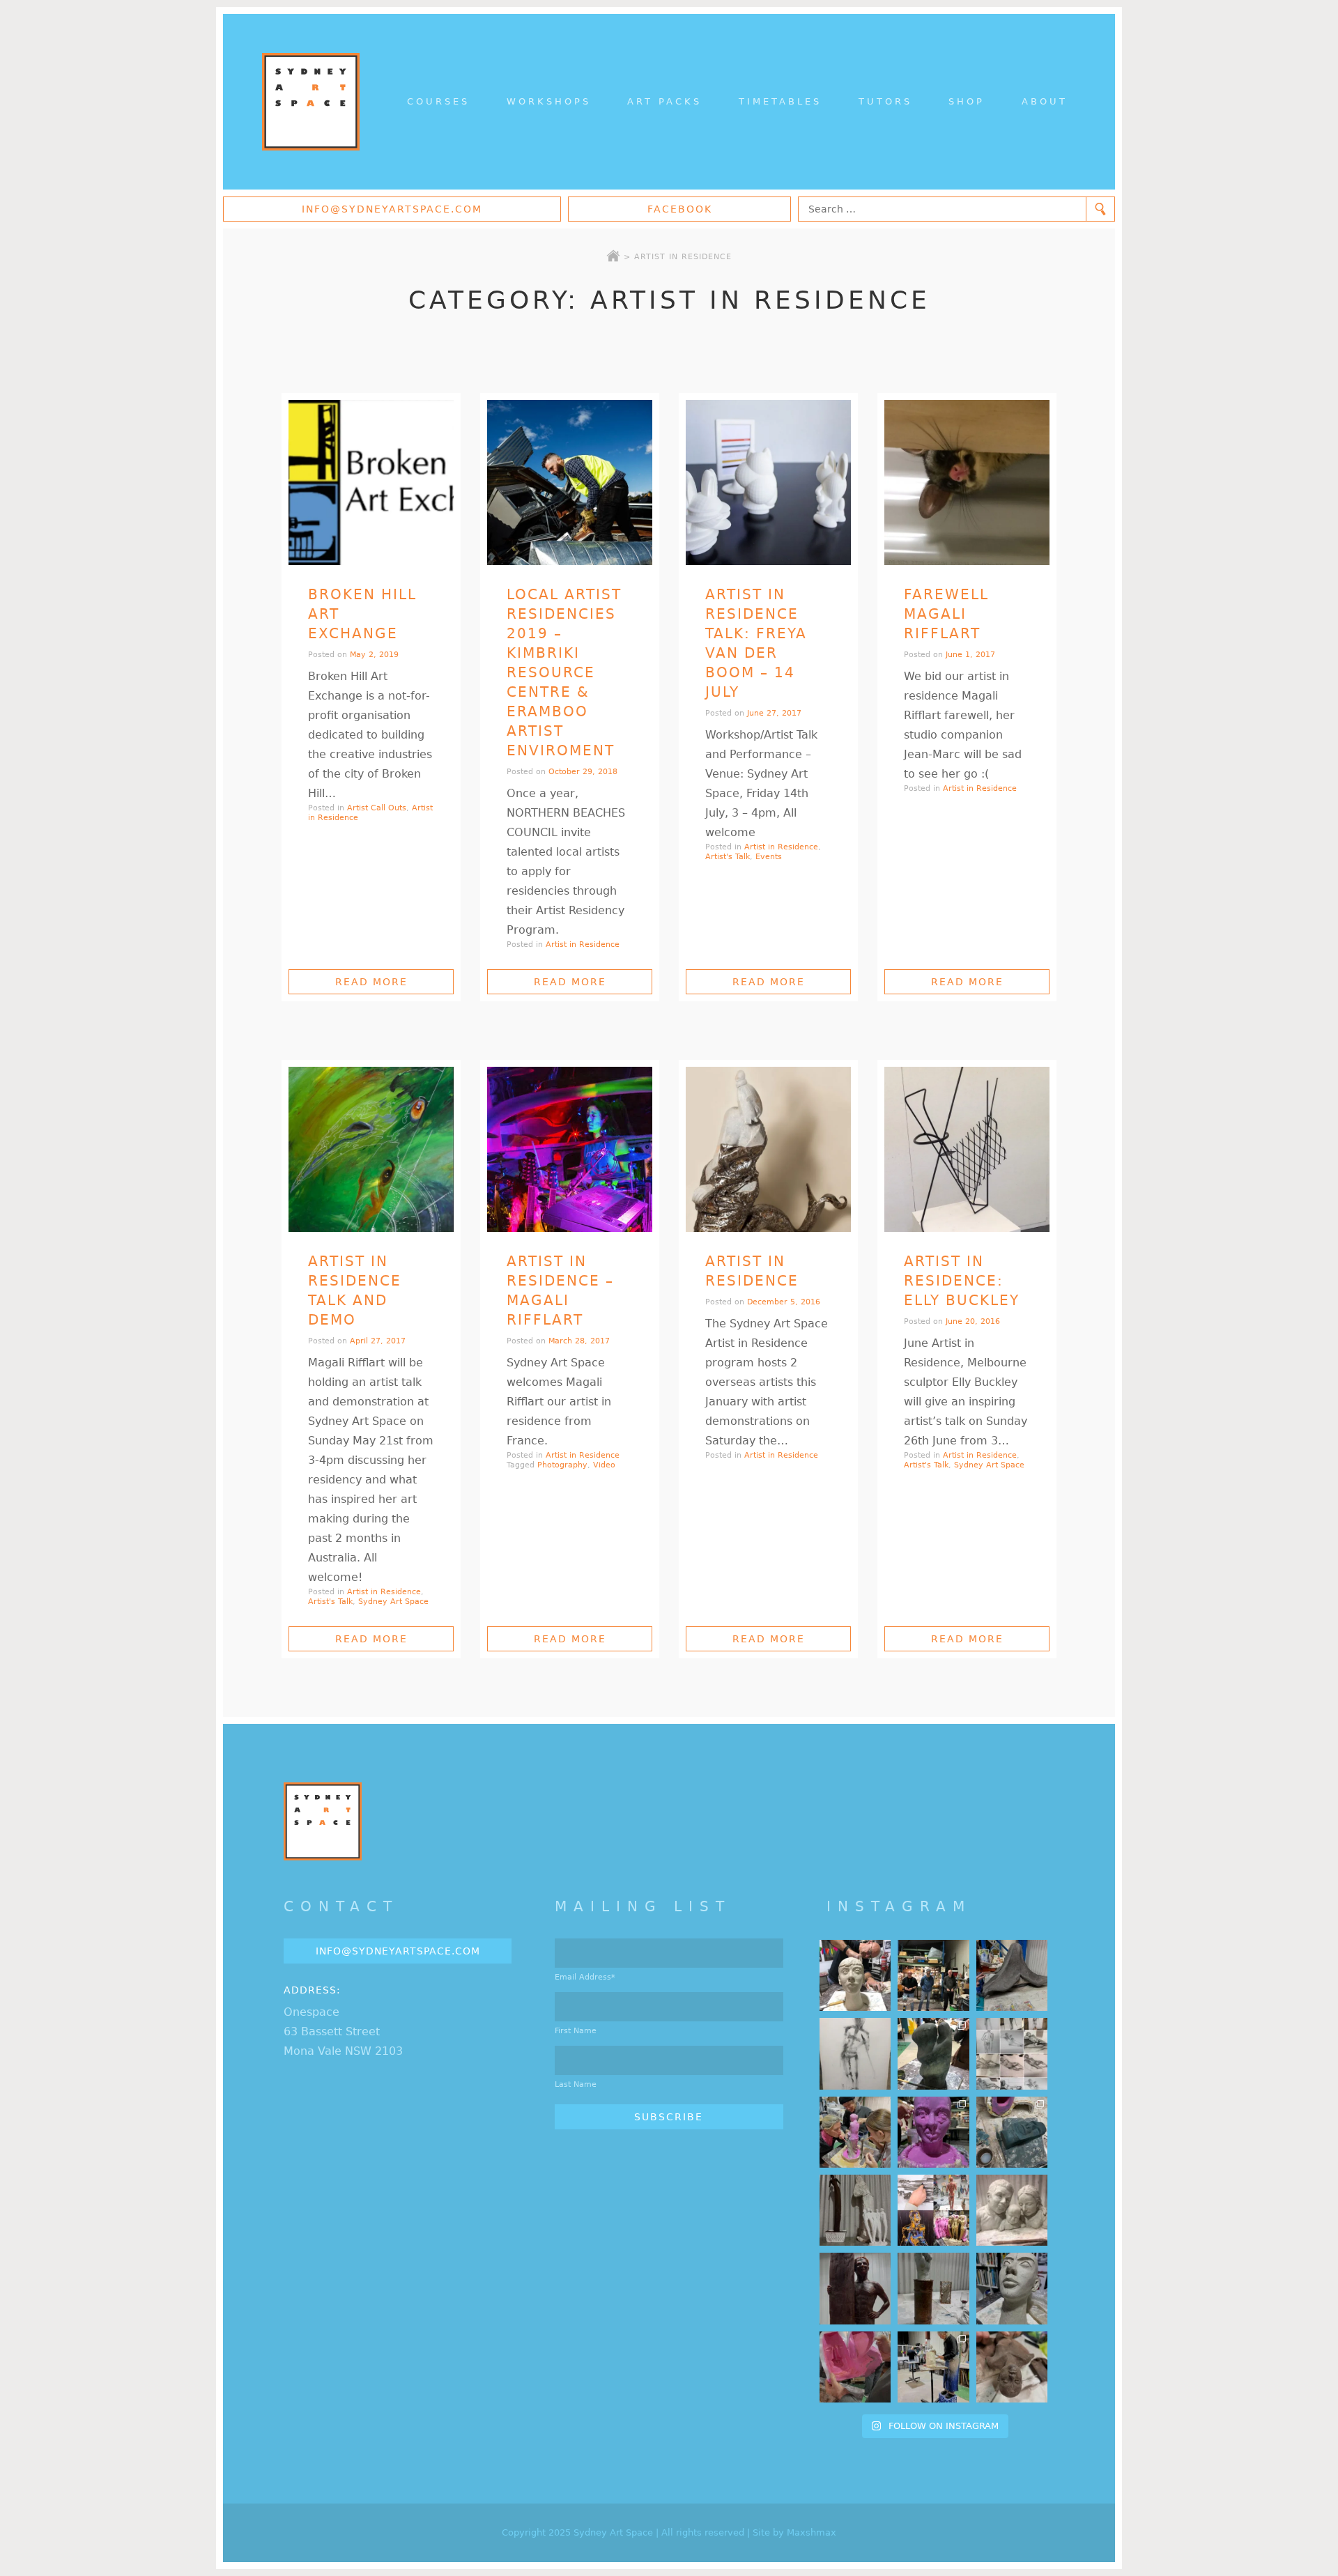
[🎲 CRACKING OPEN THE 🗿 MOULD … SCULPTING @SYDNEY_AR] (933, 2367)
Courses (438, 101)
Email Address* (585, 1977)
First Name (576, 2031)
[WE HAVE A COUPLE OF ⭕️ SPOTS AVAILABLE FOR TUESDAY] (1012, 2288)
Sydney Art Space (393, 1602)
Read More (371, 982)
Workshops (549, 101)
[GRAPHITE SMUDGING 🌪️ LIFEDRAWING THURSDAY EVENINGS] (855, 2053)
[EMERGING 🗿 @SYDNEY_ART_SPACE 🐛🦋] (1012, 2132)
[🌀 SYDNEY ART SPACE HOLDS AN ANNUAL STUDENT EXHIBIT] (933, 2210)
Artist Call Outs (377, 808)
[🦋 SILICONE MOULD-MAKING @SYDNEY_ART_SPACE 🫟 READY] (855, 2367)
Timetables (780, 101)
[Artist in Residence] (768, 1149)
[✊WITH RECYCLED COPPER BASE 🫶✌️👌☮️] (933, 2288)
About (1045, 101)
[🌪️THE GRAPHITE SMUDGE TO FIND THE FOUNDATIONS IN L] (1012, 2053)
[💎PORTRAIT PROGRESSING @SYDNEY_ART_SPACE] (855, 1975)
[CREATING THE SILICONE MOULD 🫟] (855, 2132)
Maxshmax (812, 2532)
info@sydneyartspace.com (392, 209)
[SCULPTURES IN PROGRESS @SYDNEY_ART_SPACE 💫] (855, 2210)
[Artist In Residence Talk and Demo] (371, 1149)
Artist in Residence (583, 944)
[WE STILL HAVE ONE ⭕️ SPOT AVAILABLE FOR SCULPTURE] (1012, 2210)
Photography (562, 1465)
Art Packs (664, 101)
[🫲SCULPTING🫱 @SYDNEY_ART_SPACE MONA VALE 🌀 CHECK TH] (1012, 2367)
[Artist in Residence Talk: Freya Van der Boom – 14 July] (768, 483)
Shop (967, 101)
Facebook (680, 209)
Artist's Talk (728, 857)
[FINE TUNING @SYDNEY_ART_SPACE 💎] (1012, 1975)
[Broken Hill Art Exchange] (371, 483)
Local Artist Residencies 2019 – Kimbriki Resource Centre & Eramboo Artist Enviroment (564, 672)
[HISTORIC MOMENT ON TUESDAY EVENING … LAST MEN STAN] (933, 1975)
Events (769, 857)
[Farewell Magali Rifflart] (967, 483)
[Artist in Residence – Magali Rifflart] (570, 1149)
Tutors (885, 101)
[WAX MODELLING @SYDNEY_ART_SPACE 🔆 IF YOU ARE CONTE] (855, 2288)
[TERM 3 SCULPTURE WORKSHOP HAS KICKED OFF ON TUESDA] (933, 2053)
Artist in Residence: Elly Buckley (962, 1281)
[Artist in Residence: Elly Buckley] (967, 1149)
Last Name (576, 2084)
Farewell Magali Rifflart (946, 614)
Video (604, 1465)
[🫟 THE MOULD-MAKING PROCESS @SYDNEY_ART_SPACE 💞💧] (933, 2132)
